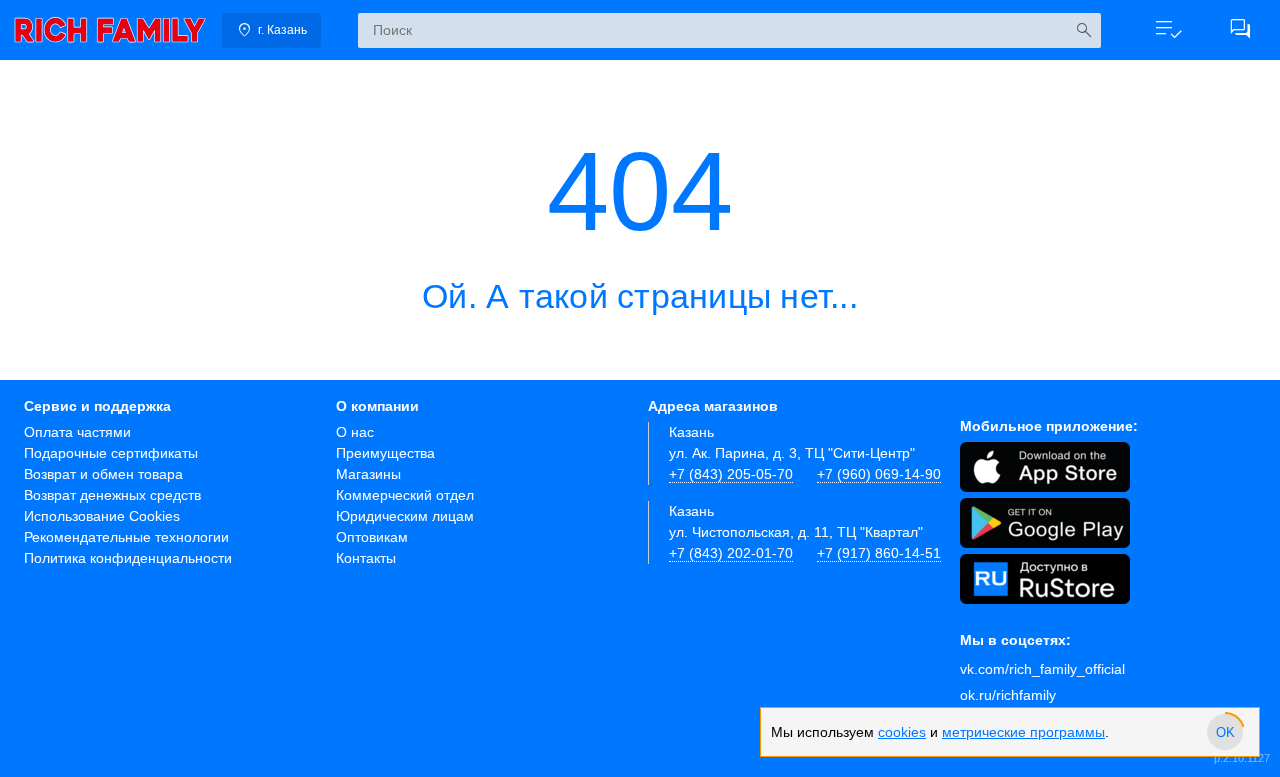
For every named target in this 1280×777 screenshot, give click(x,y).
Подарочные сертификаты (111, 453)
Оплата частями (77, 432)
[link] (110, 30)
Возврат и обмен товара (103, 474)
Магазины (368, 474)
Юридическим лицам (405, 516)
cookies (902, 732)
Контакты (366, 558)
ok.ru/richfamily (1008, 695)
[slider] (1225, 732)
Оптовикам (372, 537)
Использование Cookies (102, 516)
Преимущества (385, 453)
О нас (355, 432)
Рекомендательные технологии (126, 537)
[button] (1168, 30)
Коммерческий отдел (405, 495)
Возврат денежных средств (112, 495)
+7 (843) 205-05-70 (731, 474)
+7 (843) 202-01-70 (731, 553)
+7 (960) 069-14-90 (879, 474)
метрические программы (1023, 732)
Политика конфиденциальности (128, 558)
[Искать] (1083, 30)
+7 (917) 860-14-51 (879, 553)
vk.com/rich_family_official (1042, 669)
